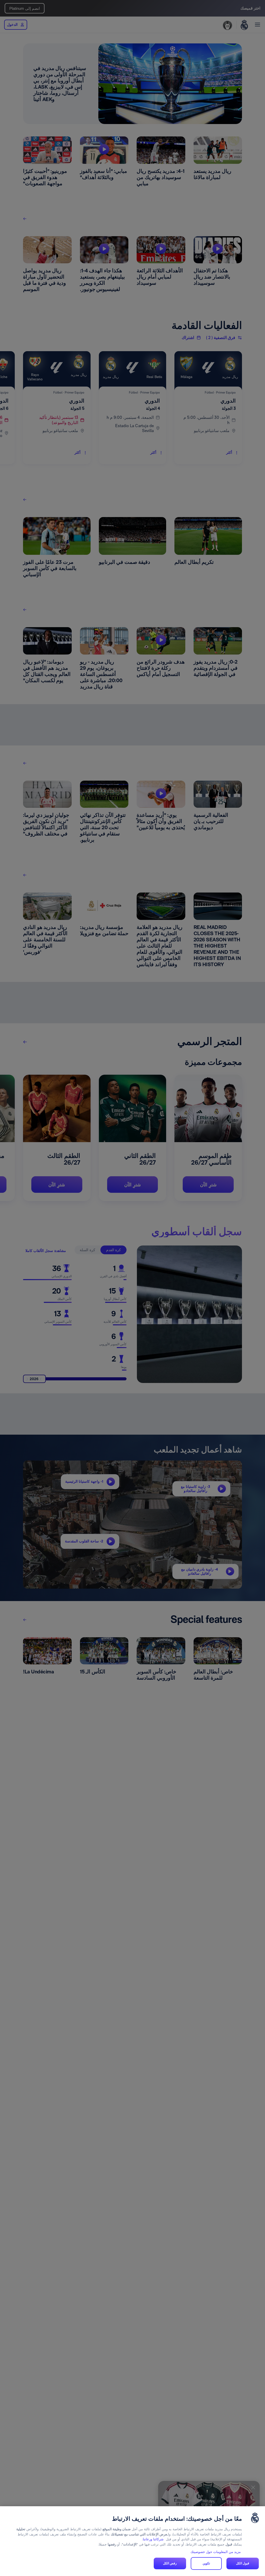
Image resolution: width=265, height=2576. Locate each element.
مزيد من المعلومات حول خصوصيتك (216, 2552)
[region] (132, 2541)
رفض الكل (170, 2563)
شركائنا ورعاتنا (153, 2539)
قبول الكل (243, 2563)
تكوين (206, 2563)
